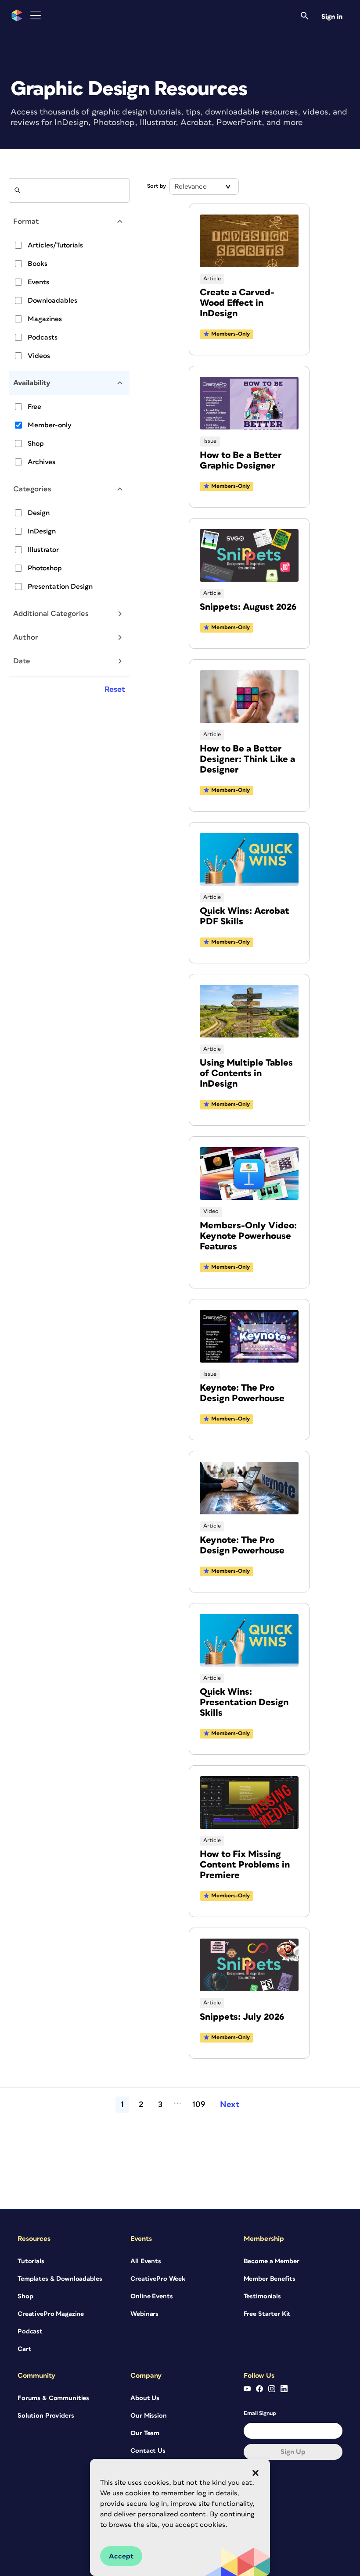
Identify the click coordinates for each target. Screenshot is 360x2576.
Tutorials (31, 2261)
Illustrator (43, 550)
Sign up (293, 2452)
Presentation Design (60, 587)
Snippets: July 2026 (242, 2017)
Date (22, 661)
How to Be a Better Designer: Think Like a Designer (247, 759)
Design (39, 513)
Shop (36, 444)
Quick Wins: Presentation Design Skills (244, 1702)
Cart (24, 2349)
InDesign (42, 531)
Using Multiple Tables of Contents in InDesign (246, 1073)
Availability (32, 383)
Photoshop (45, 568)
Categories (32, 489)
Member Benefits (270, 2279)
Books (38, 264)
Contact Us (148, 2451)
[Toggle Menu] (36, 16)
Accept (121, 2556)
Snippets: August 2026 (248, 607)
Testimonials (262, 2296)
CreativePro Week (158, 2279)
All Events (146, 2261)
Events (38, 282)
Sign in (332, 17)
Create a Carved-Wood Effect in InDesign (237, 303)
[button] (256, 2473)
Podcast (30, 2331)
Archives (41, 462)
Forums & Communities (53, 2398)
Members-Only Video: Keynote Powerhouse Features (248, 1236)
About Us (145, 2398)
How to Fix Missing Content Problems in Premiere (245, 1865)
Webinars (144, 2314)
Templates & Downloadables (60, 2279)
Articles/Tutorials (55, 245)
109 (199, 2105)
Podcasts (43, 337)
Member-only (50, 425)
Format (26, 222)
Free (34, 407)
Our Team (145, 2433)
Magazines (45, 319)
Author (26, 637)
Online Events (151, 2296)
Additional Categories (51, 614)
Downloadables (52, 301)
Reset (115, 690)
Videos (39, 356)
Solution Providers (46, 2416)
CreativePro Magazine (51, 2314)
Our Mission (148, 2416)
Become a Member (272, 2261)
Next (230, 2105)
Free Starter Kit (267, 2314)
